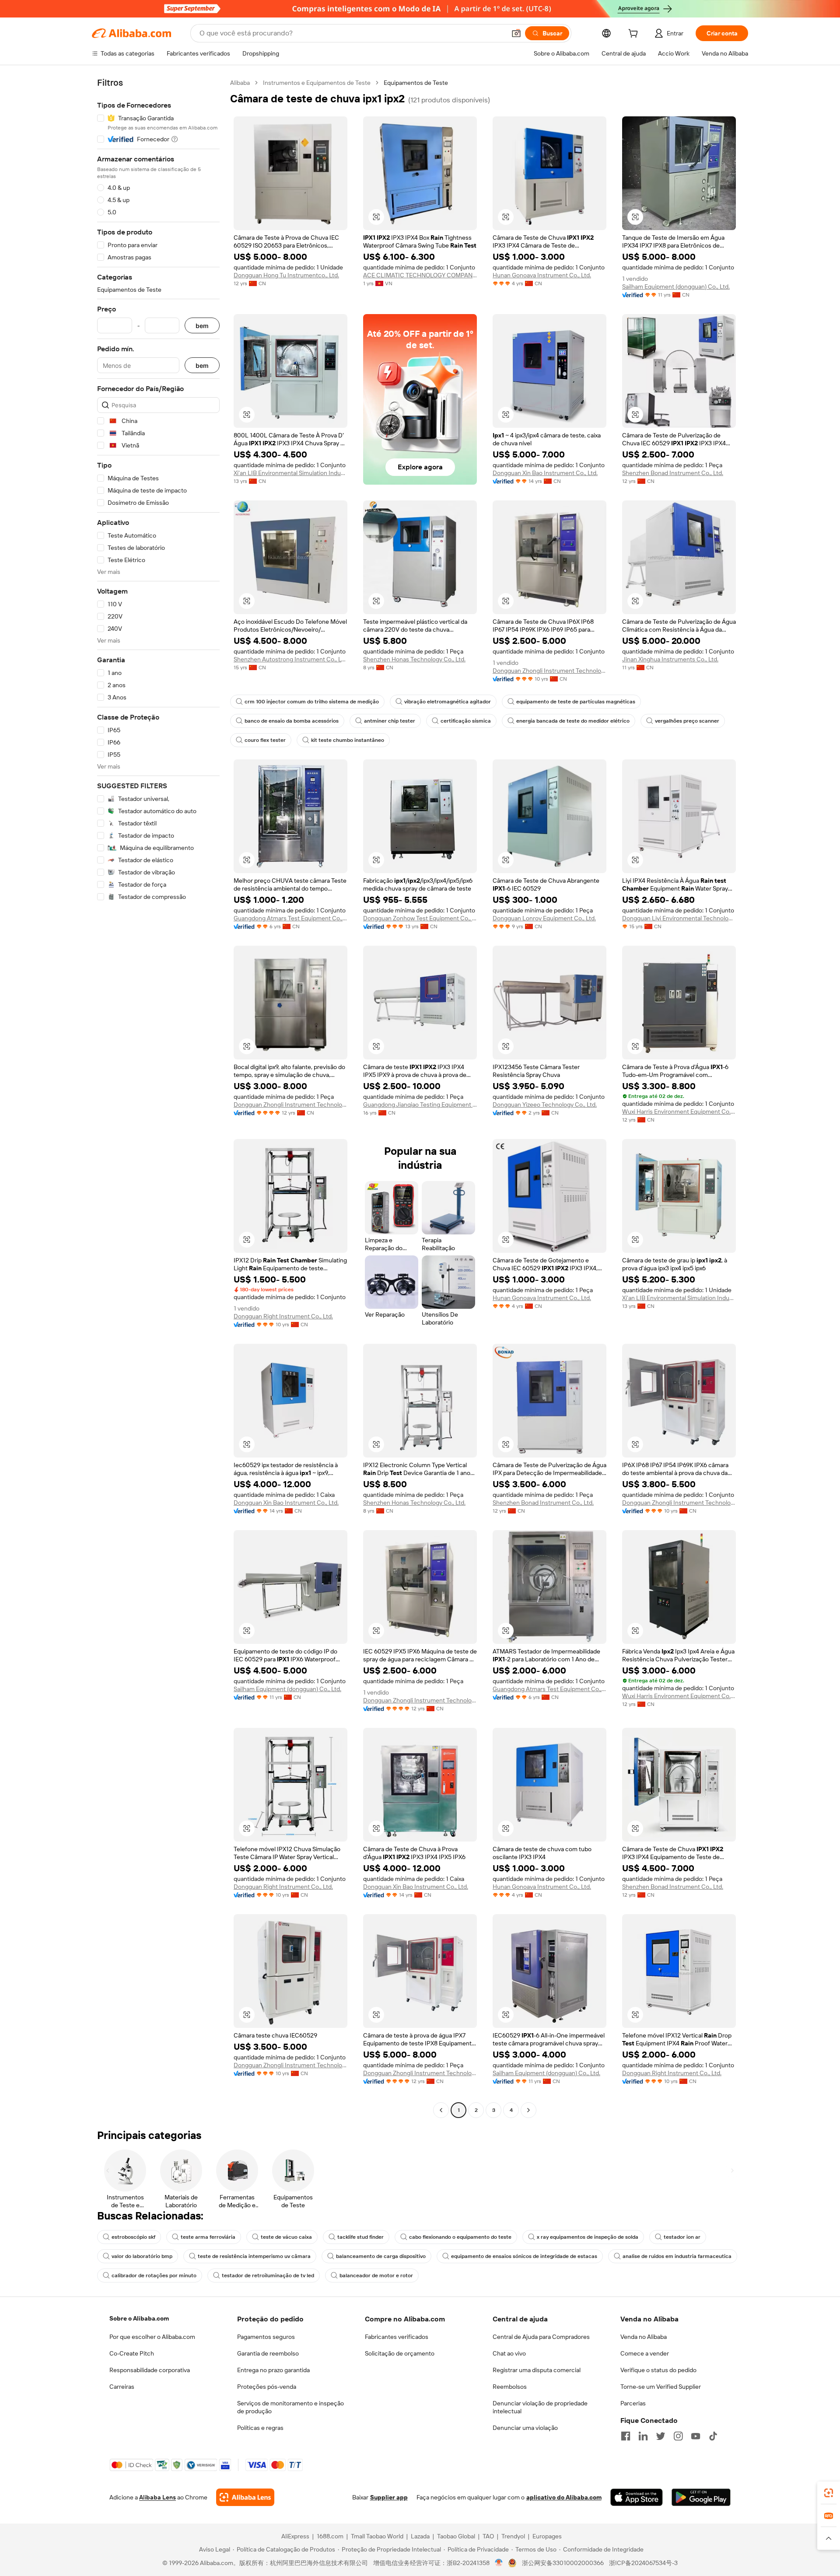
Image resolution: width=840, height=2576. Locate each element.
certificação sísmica (466, 721)
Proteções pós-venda (267, 2387)
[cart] (635, 35)
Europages (547, 2536)
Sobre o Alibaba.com (139, 2318)
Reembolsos (510, 2387)
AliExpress (295, 2536)
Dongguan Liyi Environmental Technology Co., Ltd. (679, 918)
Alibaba (240, 83)
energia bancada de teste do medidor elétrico (573, 721)
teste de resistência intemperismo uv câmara (254, 2256)
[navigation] (158, 1098)
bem (202, 326)
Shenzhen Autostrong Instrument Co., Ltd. (290, 659)
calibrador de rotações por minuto (154, 2275)
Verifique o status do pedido (658, 2370)
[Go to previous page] (441, 2110)
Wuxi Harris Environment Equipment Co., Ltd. (679, 1111)
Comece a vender (645, 2353)
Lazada (420, 2536)
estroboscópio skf (133, 2237)
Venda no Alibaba (644, 2337)
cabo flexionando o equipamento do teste (460, 2237)
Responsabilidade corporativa (150, 2370)
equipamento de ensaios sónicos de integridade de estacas (524, 2256)
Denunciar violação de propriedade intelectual (540, 2407)
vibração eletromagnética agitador (448, 702)
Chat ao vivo (509, 2353)
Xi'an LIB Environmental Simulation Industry (290, 473)
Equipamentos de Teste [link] (416, 83)
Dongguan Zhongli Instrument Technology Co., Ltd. (549, 671)
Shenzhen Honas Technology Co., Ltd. (414, 659)
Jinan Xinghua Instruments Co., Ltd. (670, 659)
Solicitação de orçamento (400, 2353)
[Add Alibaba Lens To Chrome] (245, 2497)
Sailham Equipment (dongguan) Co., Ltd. (676, 287)
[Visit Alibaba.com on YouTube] (696, 2436)
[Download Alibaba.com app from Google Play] (701, 2497)
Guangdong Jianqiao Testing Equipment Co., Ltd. (420, 1104)
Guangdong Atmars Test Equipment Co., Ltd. (290, 918)
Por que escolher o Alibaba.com (152, 2337)
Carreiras (122, 2387)
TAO (488, 2536)
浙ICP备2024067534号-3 (643, 2563)
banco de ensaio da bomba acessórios (292, 721)
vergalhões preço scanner (687, 721)
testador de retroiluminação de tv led (268, 2275)
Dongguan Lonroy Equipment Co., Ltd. (544, 918)
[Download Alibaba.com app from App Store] (637, 2497)
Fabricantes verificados (397, 2337)
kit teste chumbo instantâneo (348, 740)
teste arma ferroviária (208, 2237)
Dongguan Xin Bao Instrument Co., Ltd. (545, 473)
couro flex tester (265, 740)
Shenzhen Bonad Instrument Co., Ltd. (673, 473)
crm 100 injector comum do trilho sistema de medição (312, 702)
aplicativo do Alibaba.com (564, 2497)
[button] (516, 33)
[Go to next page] (528, 2110)
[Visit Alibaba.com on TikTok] (713, 2436)
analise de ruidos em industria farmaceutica (677, 2256)
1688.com (330, 2536)
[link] (829, 2493)
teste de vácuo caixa (286, 2237)
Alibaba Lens (157, 2497)
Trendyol (513, 2536)
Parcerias (633, 2403)
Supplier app (389, 2497)
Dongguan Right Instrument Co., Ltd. (283, 1316)
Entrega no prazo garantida (273, 2370)
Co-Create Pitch (132, 2353)
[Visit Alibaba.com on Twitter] (661, 2436)
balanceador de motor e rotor (376, 2275)
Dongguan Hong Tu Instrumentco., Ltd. (286, 275)
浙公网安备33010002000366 (563, 2563)
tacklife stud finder (360, 2237)
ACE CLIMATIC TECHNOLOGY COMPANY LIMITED (420, 275)
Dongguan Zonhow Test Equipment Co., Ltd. (420, 918)
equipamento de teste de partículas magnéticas (576, 702)
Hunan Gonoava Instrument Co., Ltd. (542, 275)
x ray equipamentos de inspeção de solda (588, 2237)
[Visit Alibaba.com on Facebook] (626, 2436)
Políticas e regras (260, 2428)
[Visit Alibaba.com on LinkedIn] (643, 2436)
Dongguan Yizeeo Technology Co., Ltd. (545, 1104)
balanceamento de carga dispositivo (381, 2256)
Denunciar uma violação (525, 2428)
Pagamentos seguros (266, 2337)
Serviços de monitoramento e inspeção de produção (290, 2407)
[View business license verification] (499, 2563)
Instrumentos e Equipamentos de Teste (317, 83)
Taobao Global (456, 2536)
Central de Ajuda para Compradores (541, 2337)
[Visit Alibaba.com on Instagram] (678, 2436)
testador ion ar (682, 2237)
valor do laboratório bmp (142, 2256)
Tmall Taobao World (377, 2536)
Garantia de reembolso (268, 2353)
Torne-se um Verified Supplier (661, 2387)
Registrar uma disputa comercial (537, 2370)
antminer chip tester (390, 721)
